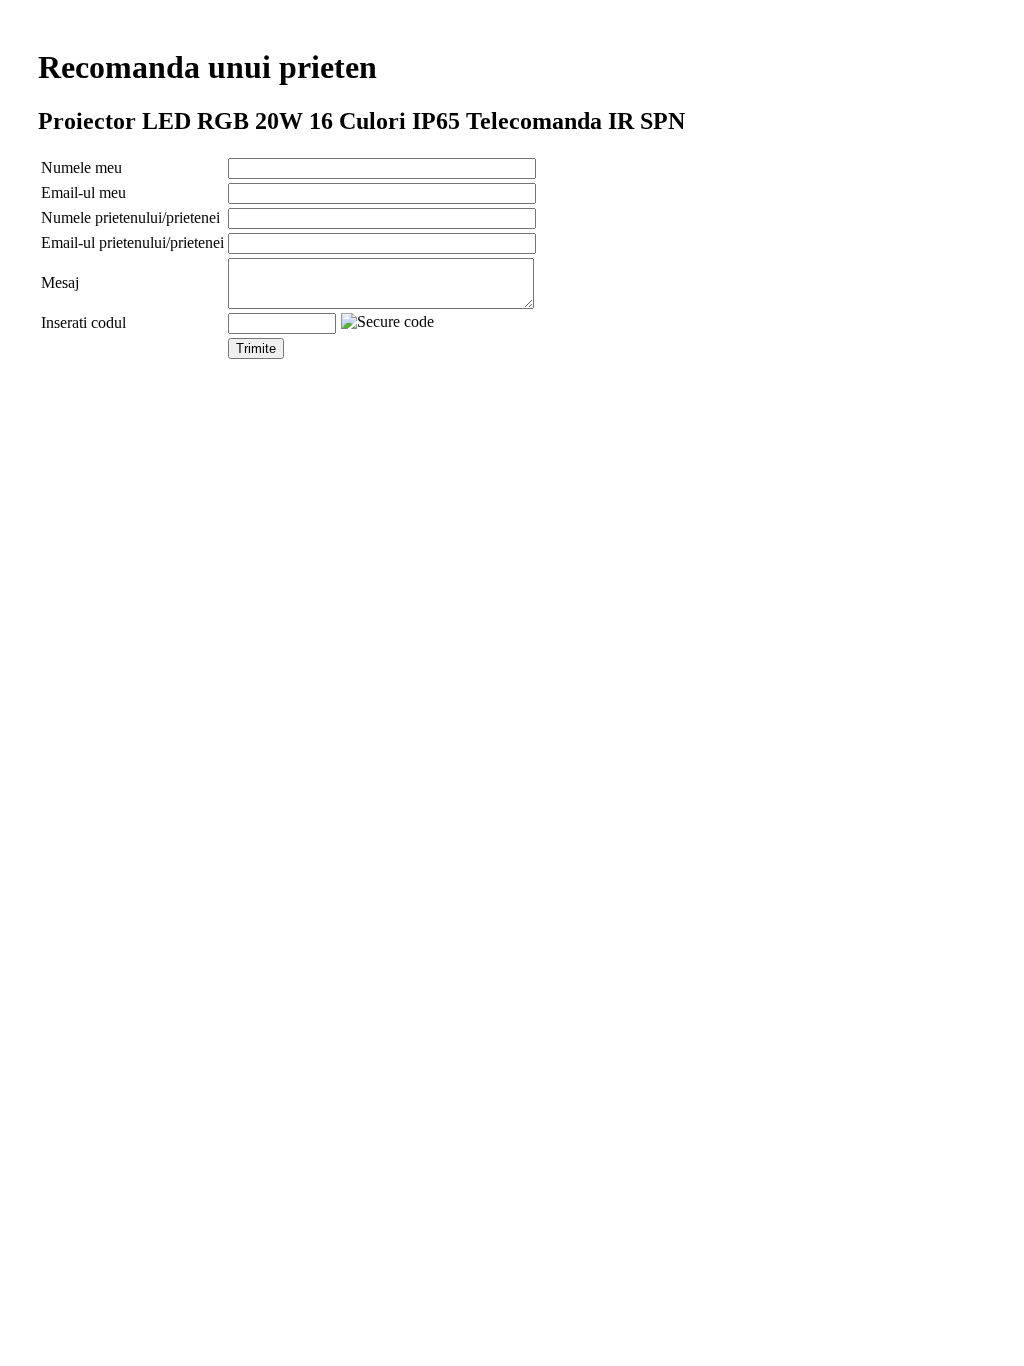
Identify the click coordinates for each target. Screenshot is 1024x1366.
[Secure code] (387, 321)
